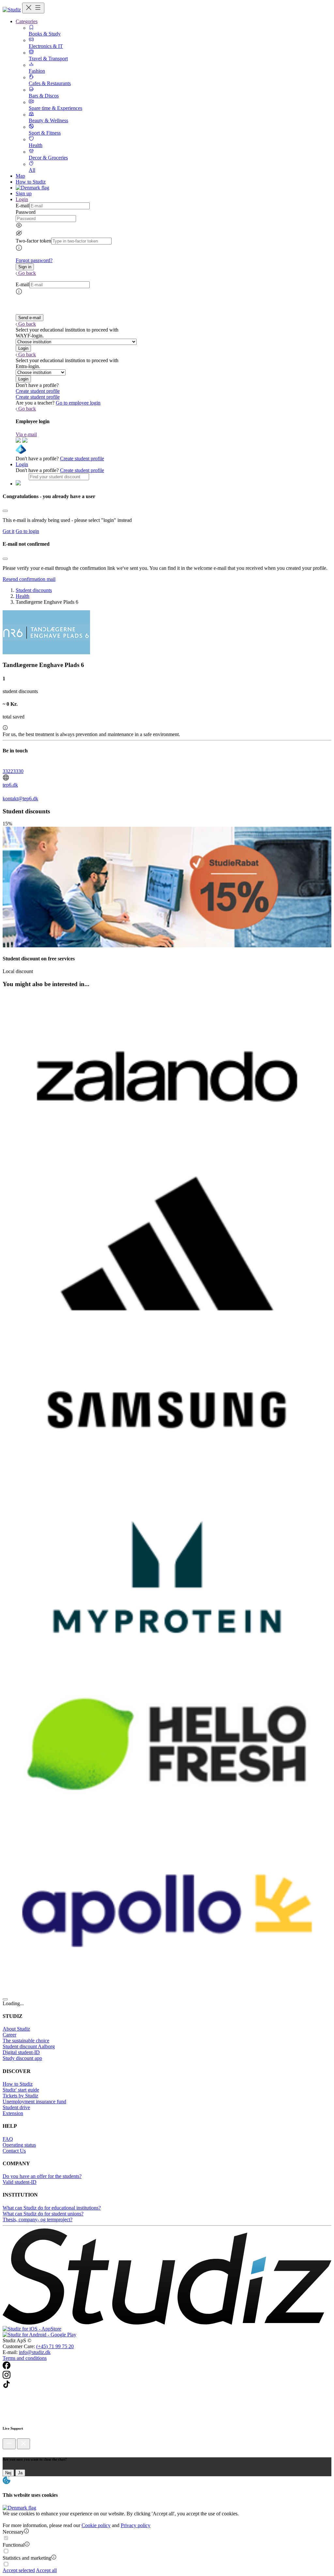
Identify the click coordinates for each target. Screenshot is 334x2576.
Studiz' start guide (21, 2090)
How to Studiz (31, 182)
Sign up (24, 193)
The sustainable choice (26, 2041)
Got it (8, 531)
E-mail (23, 206)
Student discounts (34, 590)
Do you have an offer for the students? (42, 2176)
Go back (27, 273)
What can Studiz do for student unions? (43, 2214)
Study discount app (22, 2058)
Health (23, 596)
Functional (14, 2545)
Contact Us (14, 2151)
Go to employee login (78, 403)
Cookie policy (96, 2525)
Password (26, 212)
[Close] (5, 511)
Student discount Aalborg (29, 2046)
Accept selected (19, 2570)
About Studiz (16, 2029)
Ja (20, 2473)
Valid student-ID (20, 2182)
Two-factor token (33, 241)
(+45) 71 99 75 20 (55, 2346)
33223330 (13, 771)
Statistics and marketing (27, 2558)
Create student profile (38, 391)
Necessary (13, 2532)
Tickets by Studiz (20, 2096)
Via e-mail (26, 434)
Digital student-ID (21, 2052)
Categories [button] (27, 21)
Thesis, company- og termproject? (38, 2220)
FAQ (8, 2139)
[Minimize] (9, 2444)
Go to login (27, 531)
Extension (13, 2113)
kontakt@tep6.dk (20, 799)
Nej (8, 2473)
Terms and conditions (25, 2358)
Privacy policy (136, 2525)
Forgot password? (34, 260)
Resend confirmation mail (29, 579)
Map (20, 176)
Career (9, 2035)
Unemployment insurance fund (34, 2102)
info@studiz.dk (35, 2352)
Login (22, 464)
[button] (25, 267)
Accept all (46, 2570)
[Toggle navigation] (33, 8)
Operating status (19, 2145)
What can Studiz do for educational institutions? (52, 2208)
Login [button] (22, 199)
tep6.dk (10, 785)
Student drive (16, 2107)
